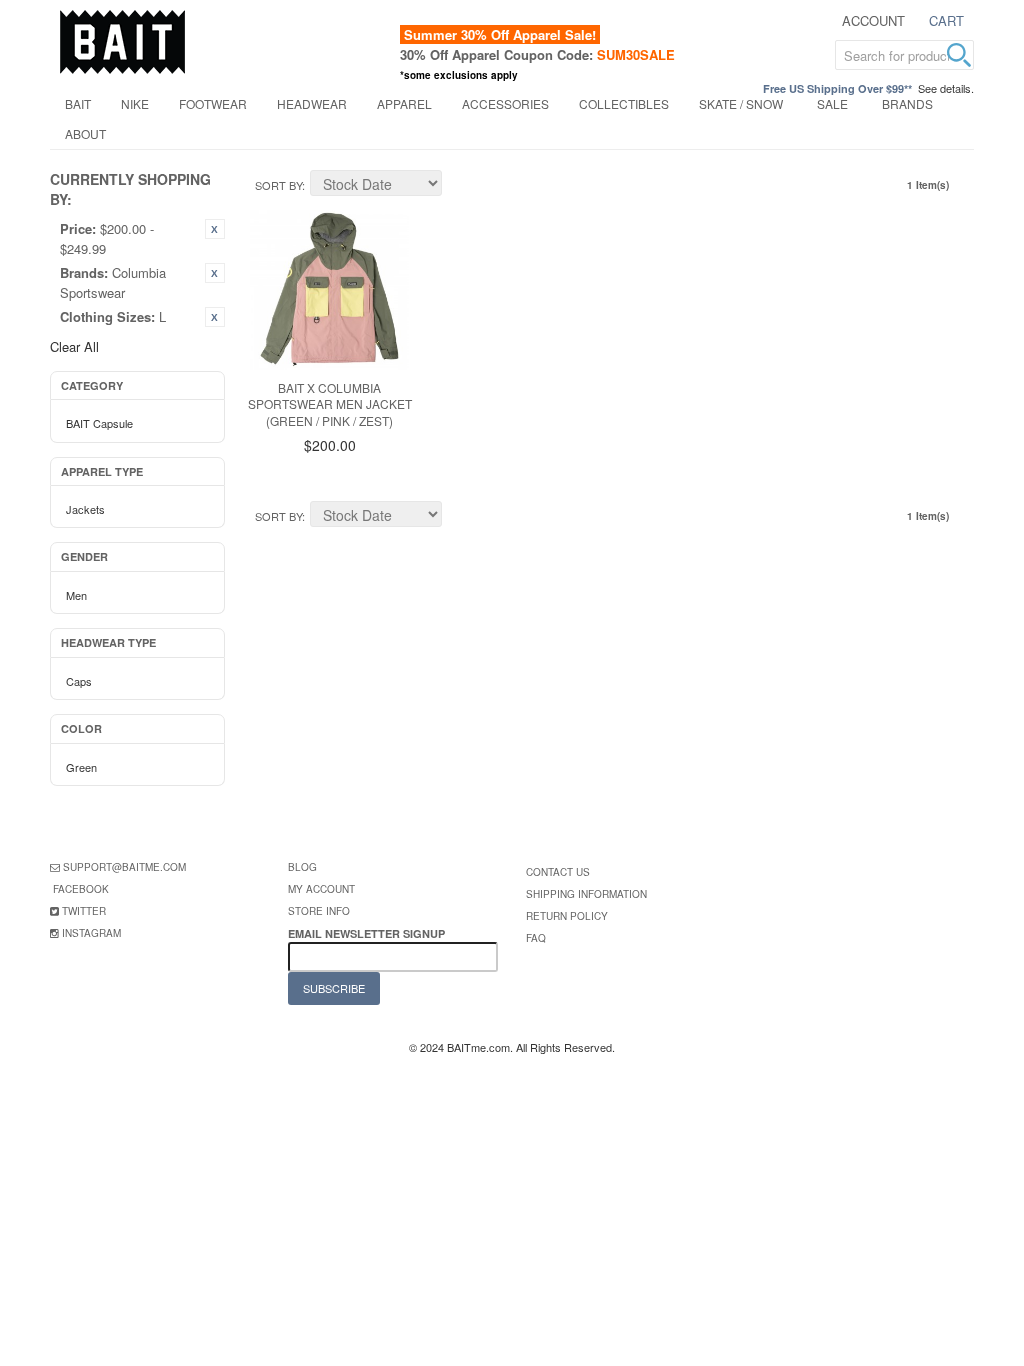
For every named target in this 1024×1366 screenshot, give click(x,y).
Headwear (312, 103)
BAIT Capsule (99, 423)
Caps (79, 681)
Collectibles (624, 103)
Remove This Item (215, 229)
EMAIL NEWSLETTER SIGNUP (368, 933)
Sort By (278, 185)
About (85, 133)
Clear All (74, 346)
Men (76, 595)
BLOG (302, 867)
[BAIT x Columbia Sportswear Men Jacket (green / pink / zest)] (330, 290)
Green (81, 767)
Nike (135, 103)
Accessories (505, 103)
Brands (907, 103)
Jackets (85, 509)
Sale (832, 103)
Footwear (213, 103)
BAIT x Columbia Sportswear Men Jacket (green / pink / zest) (330, 404)
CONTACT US (558, 872)
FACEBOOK (81, 889)
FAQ (536, 938)
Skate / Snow (741, 103)
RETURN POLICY (567, 916)
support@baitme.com (124, 867)
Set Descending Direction (460, 186)
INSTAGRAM (91, 933)
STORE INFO (319, 911)
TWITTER (84, 911)
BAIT (78, 103)
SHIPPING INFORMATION (586, 894)
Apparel (404, 103)
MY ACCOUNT (321, 889)
